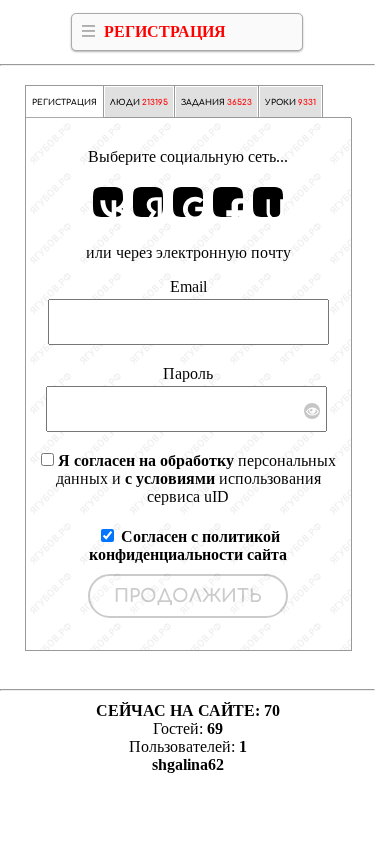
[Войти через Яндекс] (148, 202)
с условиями (170, 478)
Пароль (188, 373)
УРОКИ (290, 102)
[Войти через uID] (268, 202)
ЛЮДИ (139, 102)
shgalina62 (188, 764)
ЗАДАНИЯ (216, 102)
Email (188, 286)
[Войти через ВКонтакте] (108, 202)
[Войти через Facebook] (228, 202)
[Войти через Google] (188, 202)
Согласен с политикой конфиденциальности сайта (188, 545)
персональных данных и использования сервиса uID (196, 478)
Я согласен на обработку (146, 460)
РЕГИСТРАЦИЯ (165, 31)
